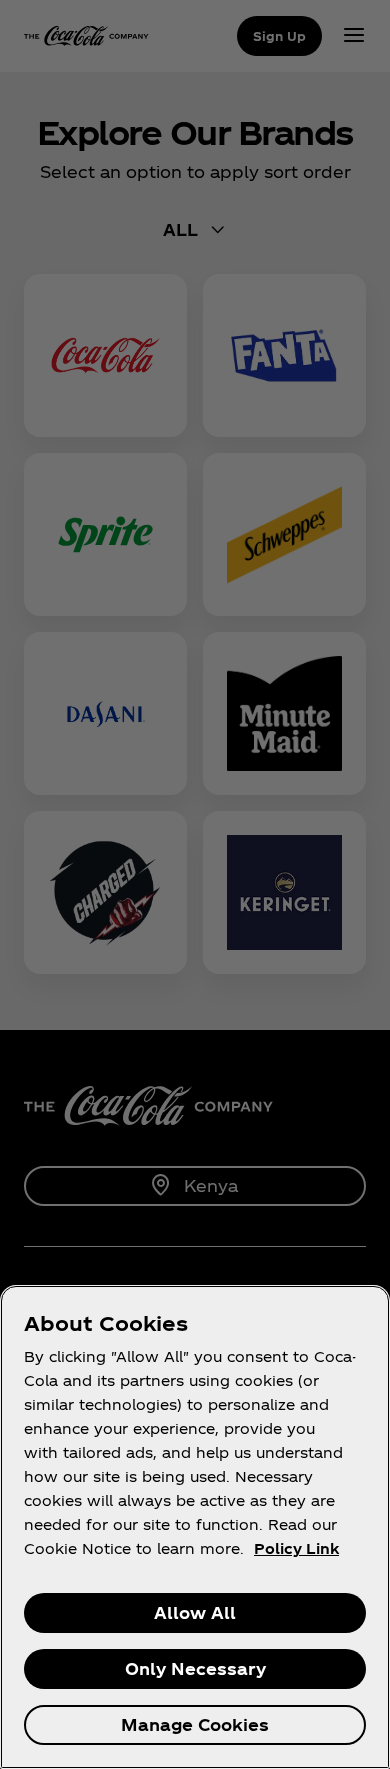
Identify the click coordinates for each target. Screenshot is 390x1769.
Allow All (195, 1612)
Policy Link (296, 1548)
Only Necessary (195, 1668)
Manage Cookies (195, 1724)
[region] (195, 1527)
